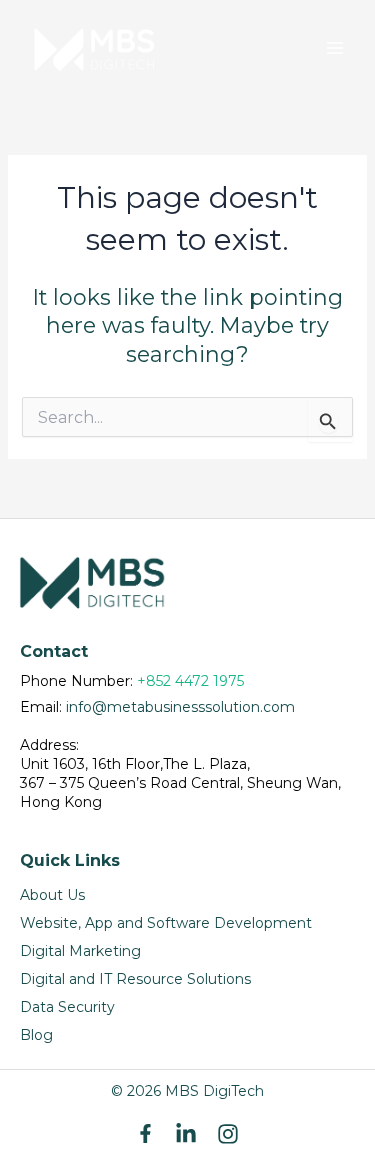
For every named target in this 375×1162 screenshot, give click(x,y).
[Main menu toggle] (335, 48)
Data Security (67, 1007)
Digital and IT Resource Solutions (135, 979)
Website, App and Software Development (166, 923)
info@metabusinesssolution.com (180, 707)
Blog (36, 1035)
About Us (52, 895)
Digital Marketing (80, 951)
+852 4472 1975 (190, 681)
